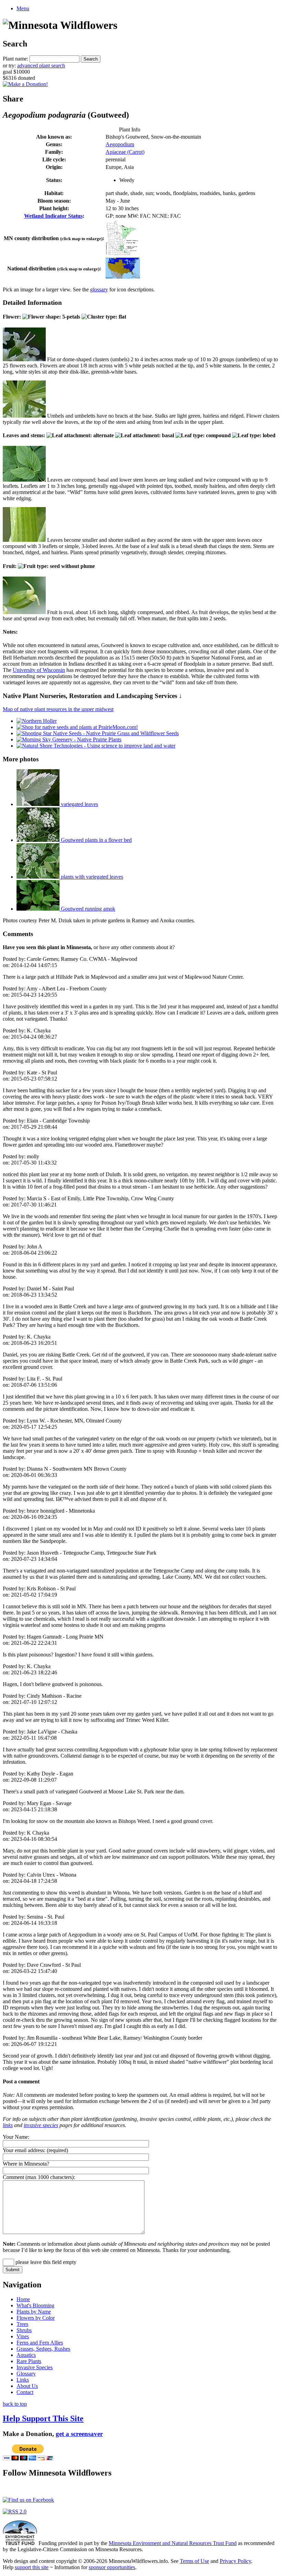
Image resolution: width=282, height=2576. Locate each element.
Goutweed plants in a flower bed (96, 840)
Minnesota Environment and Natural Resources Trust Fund (173, 2543)
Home (23, 2299)
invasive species (41, 2125)
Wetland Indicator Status (53, 216)
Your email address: (24, 2150)
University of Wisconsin (39, 670)
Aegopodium (120, 144)
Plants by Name (34, 2312)
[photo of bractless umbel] (24, 416)
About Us (27, 2386)
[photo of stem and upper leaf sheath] (24, 540)
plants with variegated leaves (91, 877)
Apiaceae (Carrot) (125, 152)
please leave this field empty (45, 2262)
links (8, 2125)
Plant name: (15, 59)
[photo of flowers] (24, 359)
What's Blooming (35, 2305)
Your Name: (16, 2137)
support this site (32, 2567)
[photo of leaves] (24, 480)
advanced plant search (41, 66)
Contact (25, 2392)
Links (23, 2380)
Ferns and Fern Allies (40, 2343)
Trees (22, 2324)
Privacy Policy (235, 2561)
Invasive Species (35, 2367)
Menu (23, 8)
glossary (99, 289)
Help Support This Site (43, 2418)
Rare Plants (29, 2361)
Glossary (26, 2374)
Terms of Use (194, 2561)
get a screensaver (79, 2434)
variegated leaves (79, 804)
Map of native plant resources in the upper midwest (58, 709)
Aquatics (26, 2355)
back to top (15, 2404)
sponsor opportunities (112, 2567)
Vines (23, 2336)
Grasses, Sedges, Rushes (43, 2349)
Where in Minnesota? (26, 2164)
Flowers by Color (36, 2318)
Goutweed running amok (87, 909)
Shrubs (24, 2330)
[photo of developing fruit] (24, 612)
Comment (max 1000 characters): (39, 2177)
